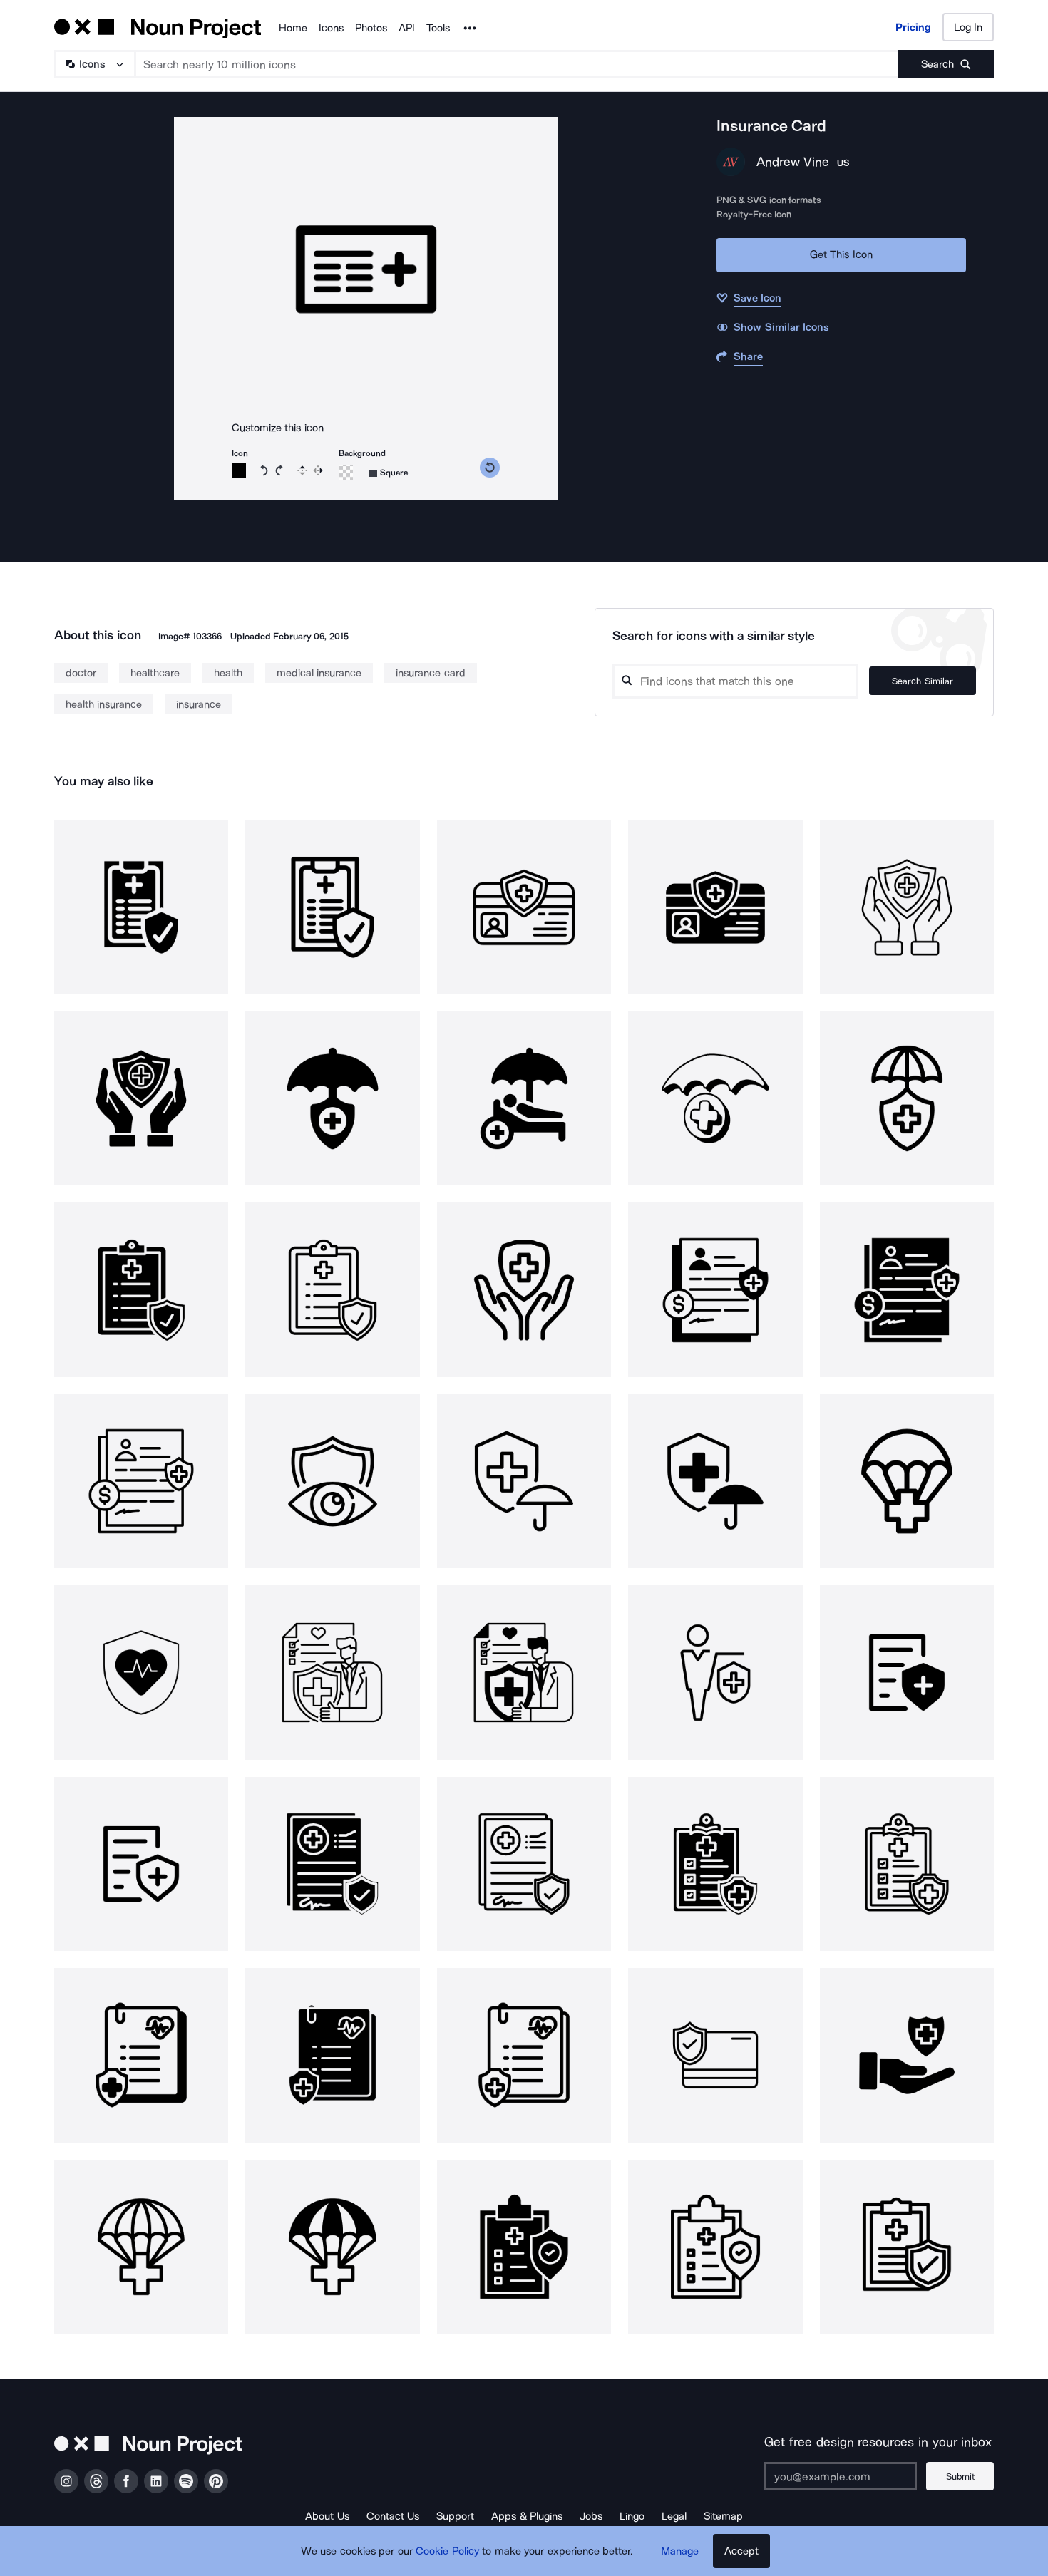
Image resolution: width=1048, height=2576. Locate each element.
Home (293, 28)
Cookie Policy (447, 2551)
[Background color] (346, 473)
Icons (331, 28)
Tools (438, 28)
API (407, 28)
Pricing (913, 27)
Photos (371, 28)
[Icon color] (239, 470)
